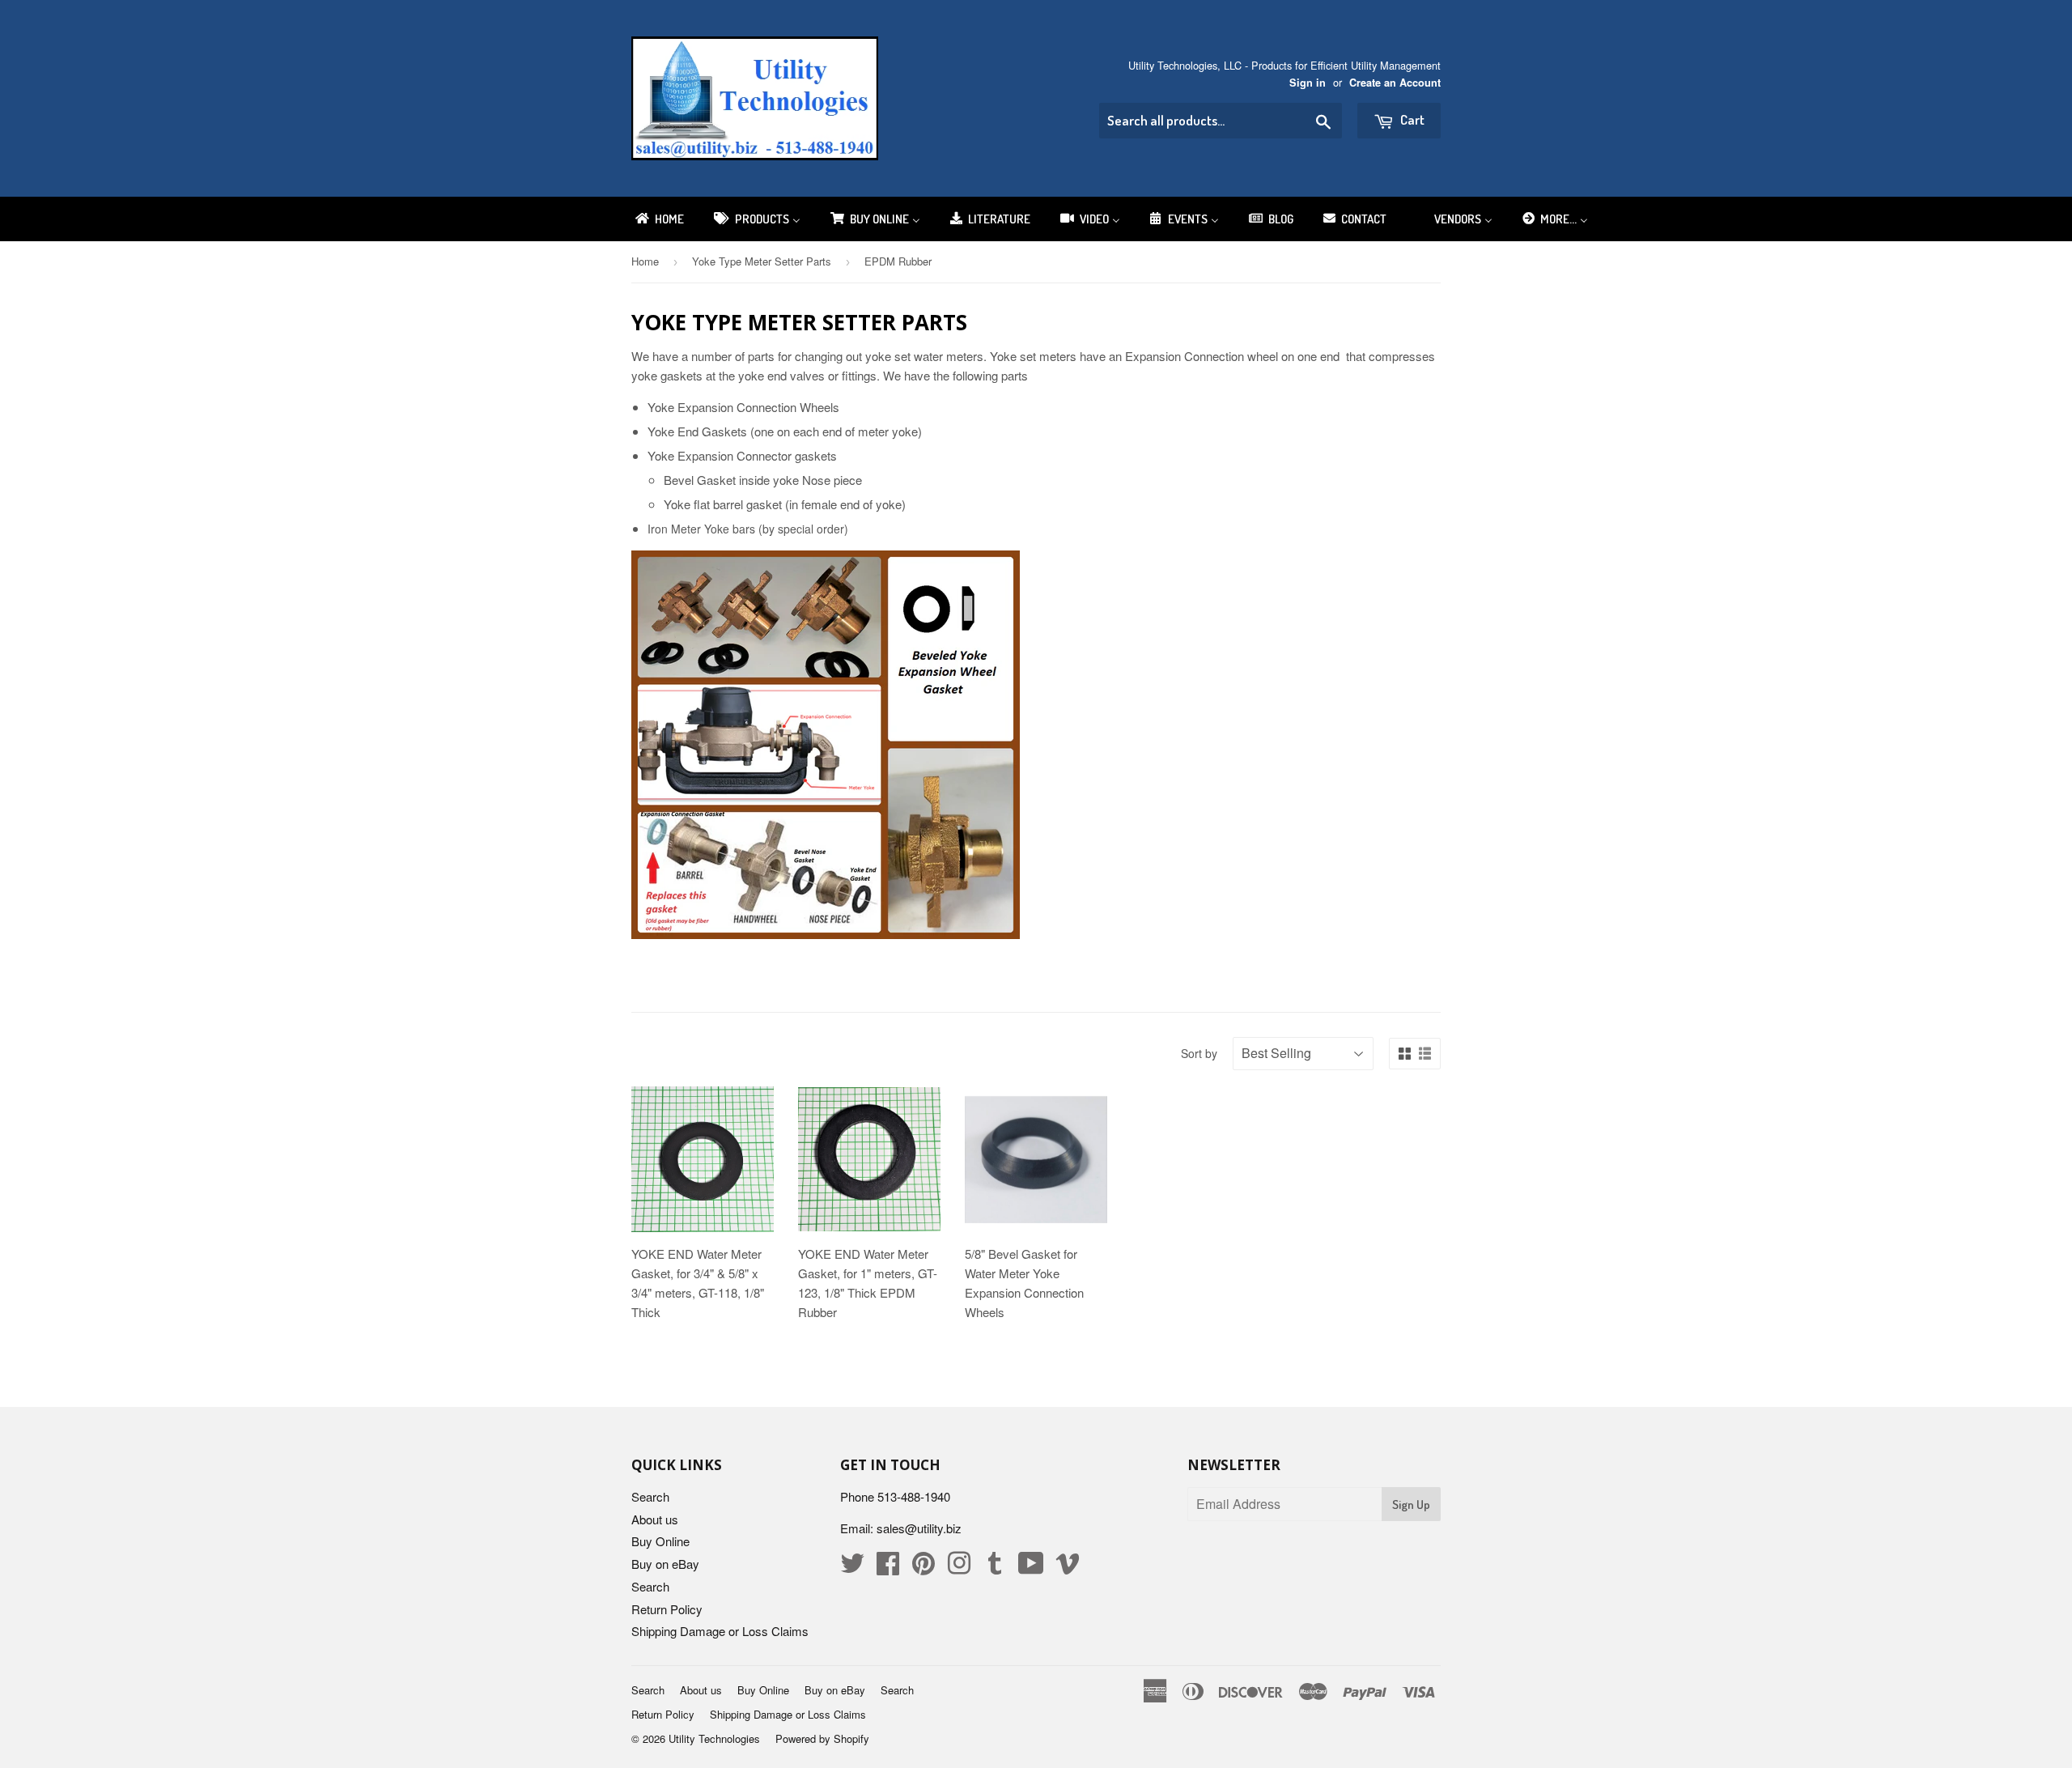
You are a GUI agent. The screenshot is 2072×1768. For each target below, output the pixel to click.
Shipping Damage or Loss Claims (720, 1631)
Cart (1411, 119)
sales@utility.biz (919, 1528)
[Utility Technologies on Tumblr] (995, 1568)
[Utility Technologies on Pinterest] (923, 1568)
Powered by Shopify (822, 1738)
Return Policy (667, 1609)
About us (655, 1519)
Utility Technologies (714, 1738)
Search (650, 1496)
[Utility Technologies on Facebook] (888, 1568)
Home (645, 261)
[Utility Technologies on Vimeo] (1068, 1568)
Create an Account (1395, 83)
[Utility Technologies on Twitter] (852, 1568)
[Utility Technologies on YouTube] (1031, 1568)
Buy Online (660, 1541)
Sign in (1308, 83)
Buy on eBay (665, 1564)
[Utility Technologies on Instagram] (959, 1568)
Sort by (1199, 1053)
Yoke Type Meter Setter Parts (762, 261)
